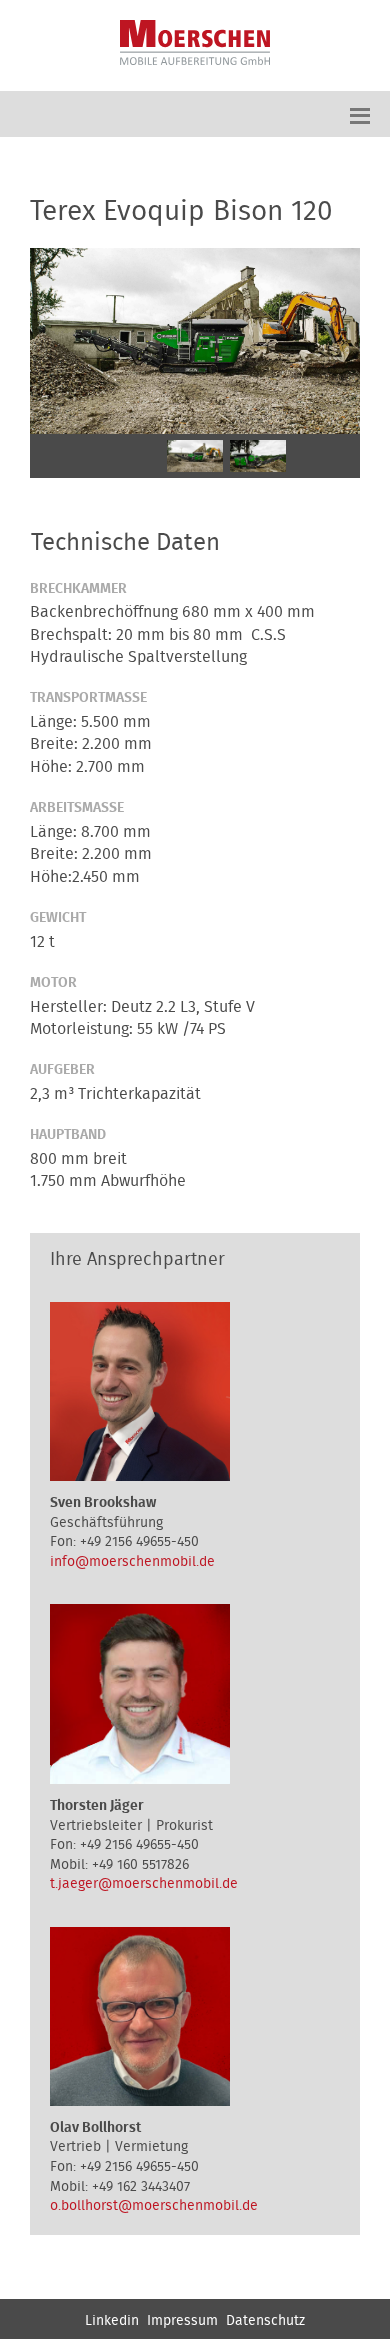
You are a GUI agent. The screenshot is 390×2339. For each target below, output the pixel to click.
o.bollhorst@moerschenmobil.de (154, 2206)
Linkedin (112, 2321)
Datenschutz (265, 2321)
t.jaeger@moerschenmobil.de (144, 1884)
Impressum (182, 2321)
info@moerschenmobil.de (132, 1562)
